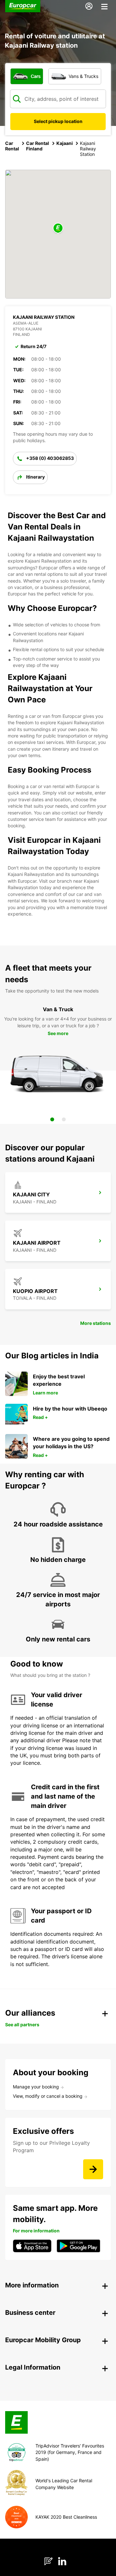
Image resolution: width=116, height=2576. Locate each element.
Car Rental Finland (38, 146)
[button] (58, 228)
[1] (52, 1119)
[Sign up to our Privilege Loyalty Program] (93, 2169)
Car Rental (12, 146)
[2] (64, 1119)
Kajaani (65, 143)
